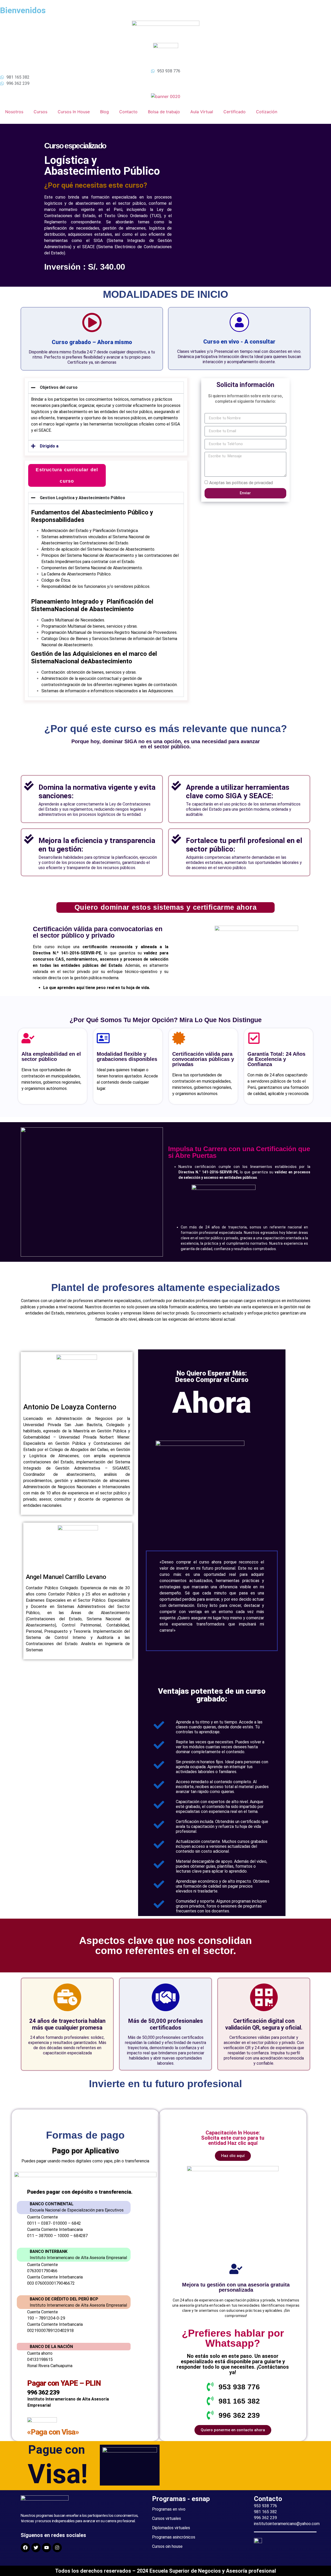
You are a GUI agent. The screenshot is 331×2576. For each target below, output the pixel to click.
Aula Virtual (202, 112)
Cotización (267, 112)
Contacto (128, 112)
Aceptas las (241, 482)
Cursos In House (74, 112)
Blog (104, 112)
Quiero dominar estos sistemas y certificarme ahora (165, 907)
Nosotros (14, 112)
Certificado (235, 112)
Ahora (212, 1403)
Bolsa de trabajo (164, 112)
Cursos (40, 112)
